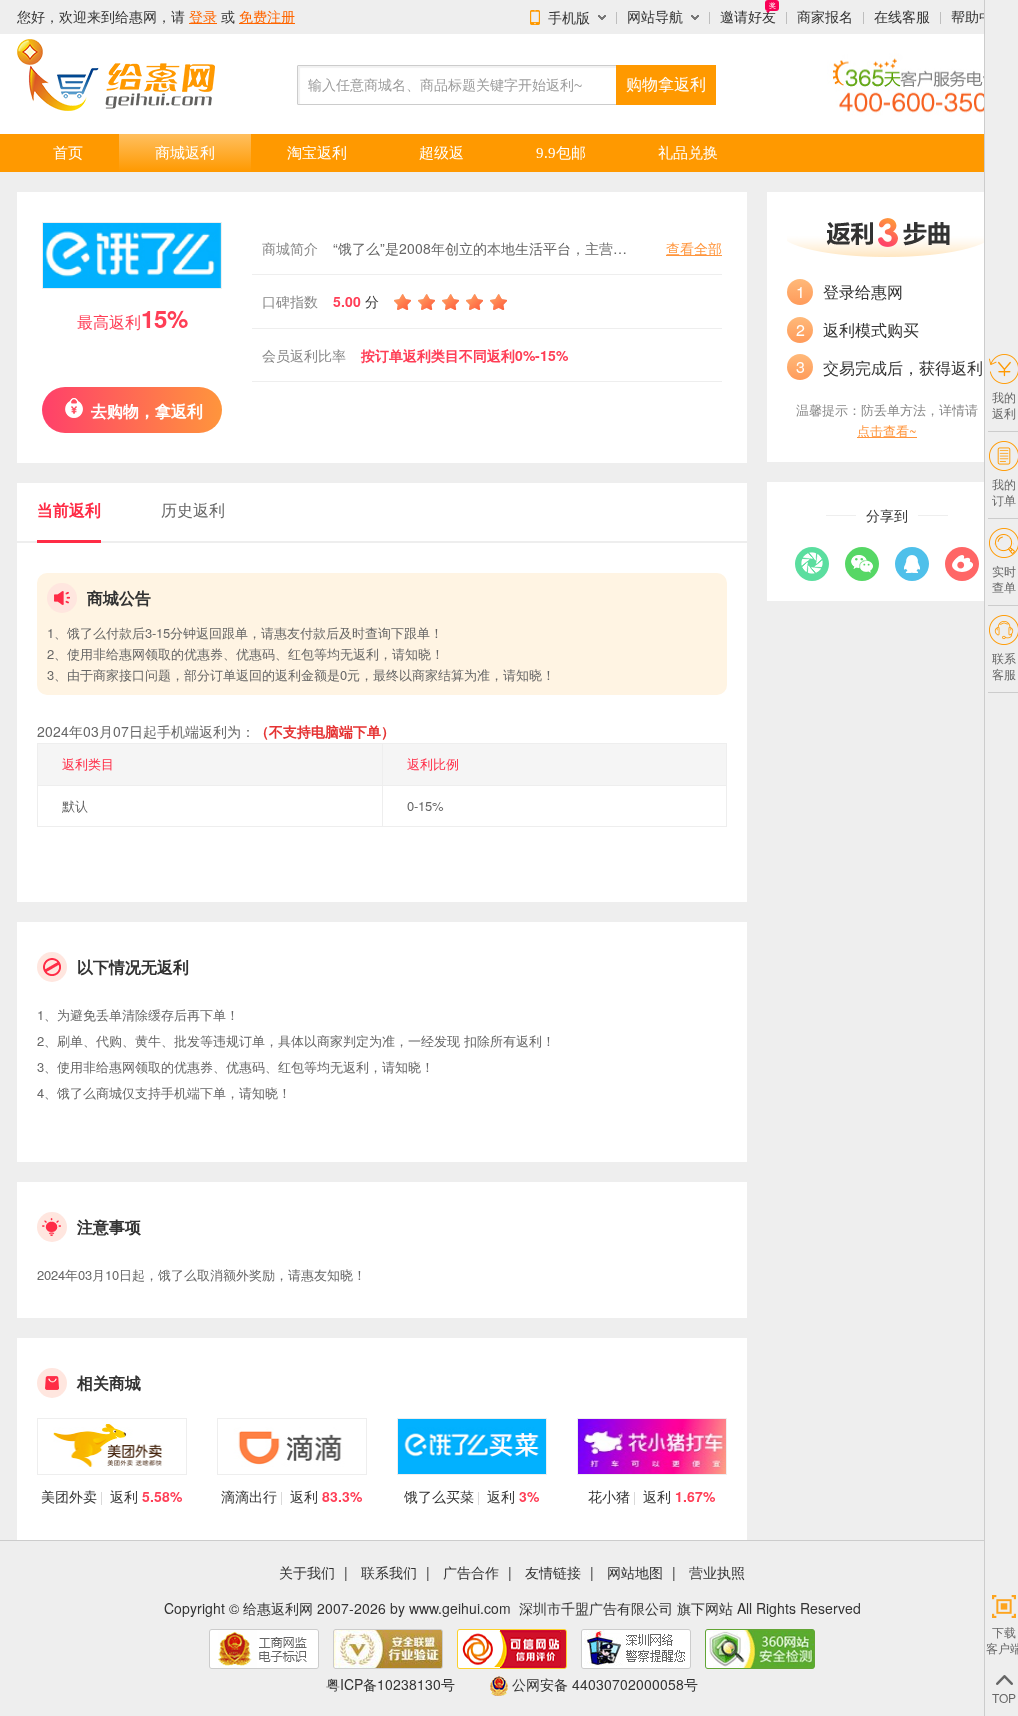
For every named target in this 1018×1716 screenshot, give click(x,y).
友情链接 (553, 1572)
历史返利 (193, 509)
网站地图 (635, 1572)
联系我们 (389, 1572)
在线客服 (902, 17)
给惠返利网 (278, 1608)
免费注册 (267, 17)
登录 (203, 17)
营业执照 (717, 1572)
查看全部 (694, 248)
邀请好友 (748, 17)
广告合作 (471, 1572)
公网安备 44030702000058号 (605, 1684)
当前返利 (69, 509)
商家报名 (825, 17)
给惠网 (136, 17)
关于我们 (307, 1572)
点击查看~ (887, 430)
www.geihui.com (460, 1608)
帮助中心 (979, 17)
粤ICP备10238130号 (390, 1684)
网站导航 (655, 17)
